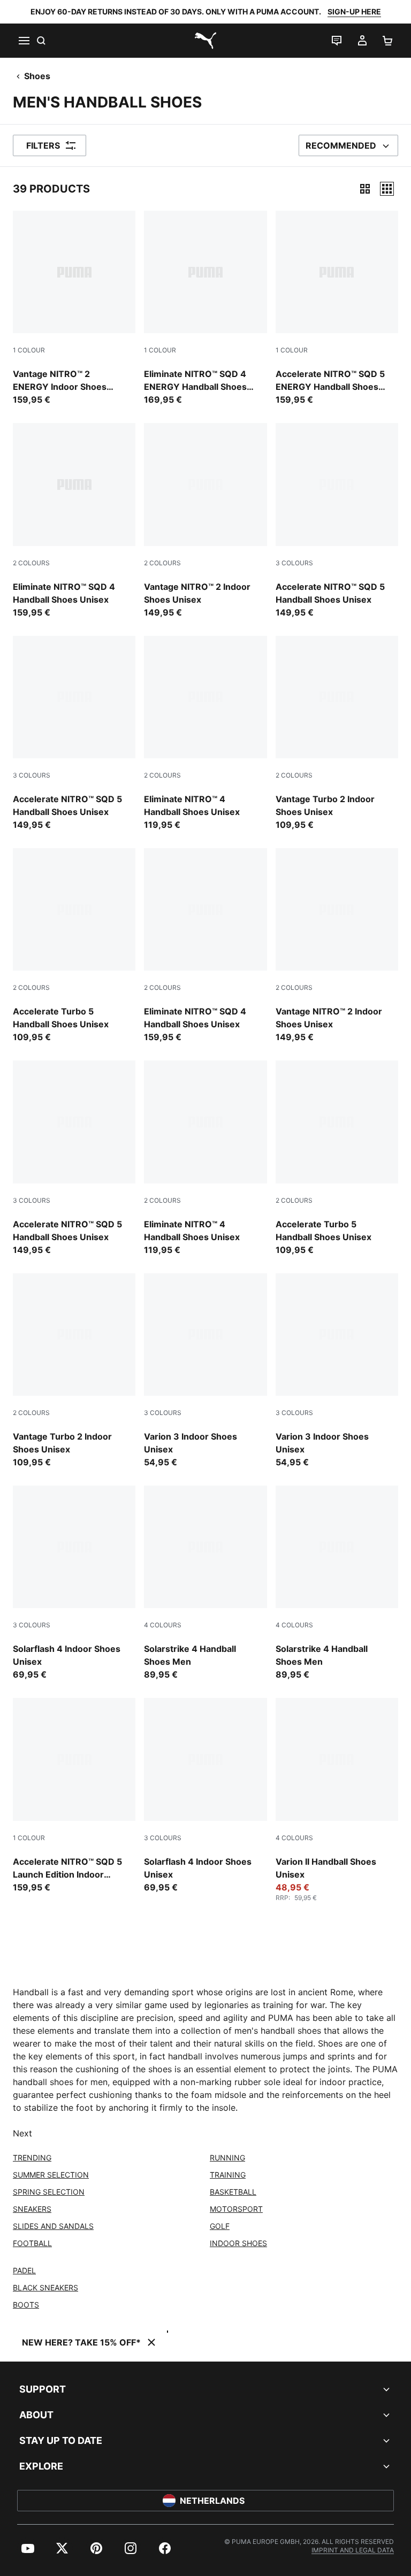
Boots (26, 2305)
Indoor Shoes (238, 2243)
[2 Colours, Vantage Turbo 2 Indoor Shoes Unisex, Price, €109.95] (337, 733)
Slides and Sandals (53, 2226)
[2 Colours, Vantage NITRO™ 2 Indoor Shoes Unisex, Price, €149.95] (205, 521)
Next (22, 2133)
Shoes (37, 76)
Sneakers (32, 2209)
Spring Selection (49, 2192)
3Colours (294, 563)
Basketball (233, 2192)
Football (32, 2243)
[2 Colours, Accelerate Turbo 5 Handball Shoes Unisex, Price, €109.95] (74, 946)
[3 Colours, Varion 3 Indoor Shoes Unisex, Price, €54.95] (205, 1371)
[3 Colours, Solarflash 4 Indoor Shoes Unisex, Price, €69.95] (74, 1583)
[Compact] (365, 189)
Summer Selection (51, 2175)
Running (227, 2158)
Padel (24, 2270)
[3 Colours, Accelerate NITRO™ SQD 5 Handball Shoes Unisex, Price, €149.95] (337, 521)
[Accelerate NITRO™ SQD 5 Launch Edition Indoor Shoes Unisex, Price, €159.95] (74, 1795)
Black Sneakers (45, 2287)
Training (228, 2175)
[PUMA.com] (205, 41)
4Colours (163, 1625)
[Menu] (24, 41)
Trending (32, 2158)
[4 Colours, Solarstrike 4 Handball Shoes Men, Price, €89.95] (205, 1583)
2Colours (31, 563)
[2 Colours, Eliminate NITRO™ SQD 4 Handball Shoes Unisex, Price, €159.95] (74, 521)
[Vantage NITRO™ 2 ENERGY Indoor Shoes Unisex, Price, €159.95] (74, 308)
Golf (220, 2226)
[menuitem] (28, 2548)
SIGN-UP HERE (354, 11)
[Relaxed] (387, 189)
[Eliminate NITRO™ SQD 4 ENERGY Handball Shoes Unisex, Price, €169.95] (205, 308)
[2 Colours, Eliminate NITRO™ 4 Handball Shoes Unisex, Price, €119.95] (205, 733)
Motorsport (236, 2209)
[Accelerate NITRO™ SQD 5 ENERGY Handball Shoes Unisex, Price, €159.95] (337, 308)
